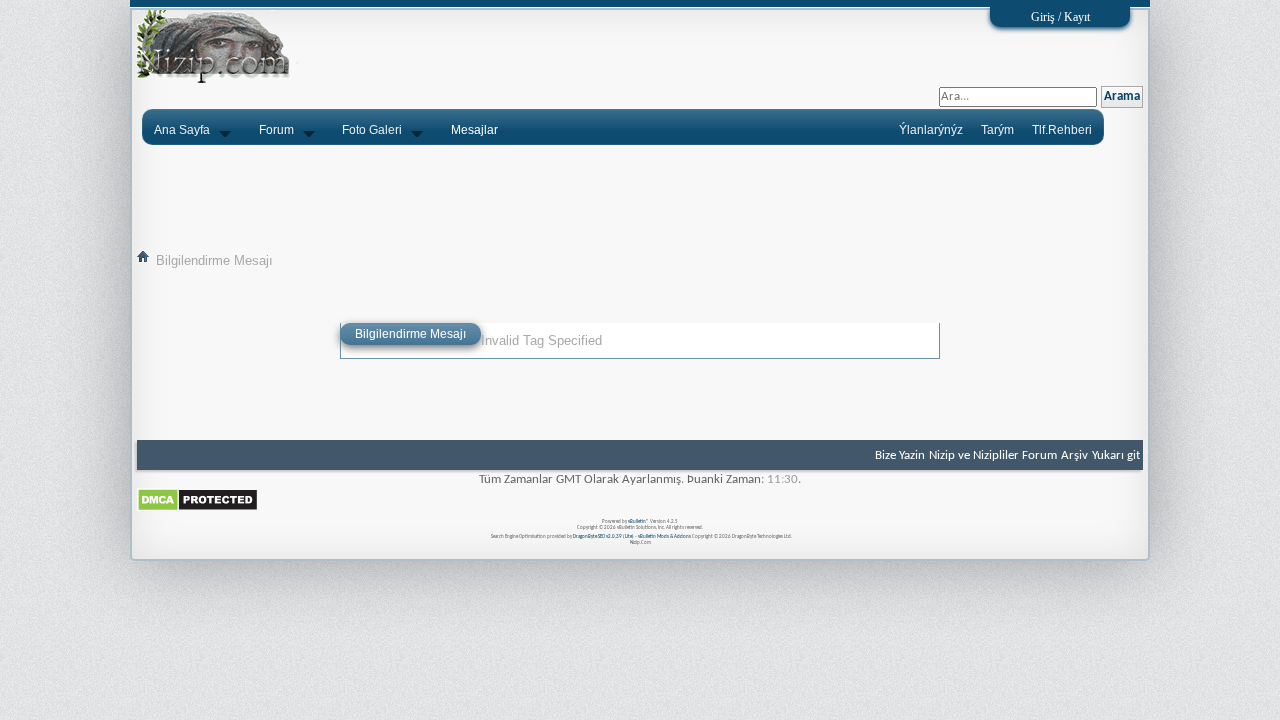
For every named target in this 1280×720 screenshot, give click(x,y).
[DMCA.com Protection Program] (197, 508)
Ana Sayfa (182, 130)
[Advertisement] (640, 197)
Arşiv (1074, 455)
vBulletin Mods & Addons (664, 536)
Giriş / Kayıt (1060, 17)
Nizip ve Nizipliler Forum (993, 455)
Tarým (997, 130)
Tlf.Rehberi (1062, 130)
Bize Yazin (900, 455)
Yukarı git (1116, 455)
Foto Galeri (372, 130)
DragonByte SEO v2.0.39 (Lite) (603, 536)
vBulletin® (638, 521)
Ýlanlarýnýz (931, 130)
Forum (276, 130)
